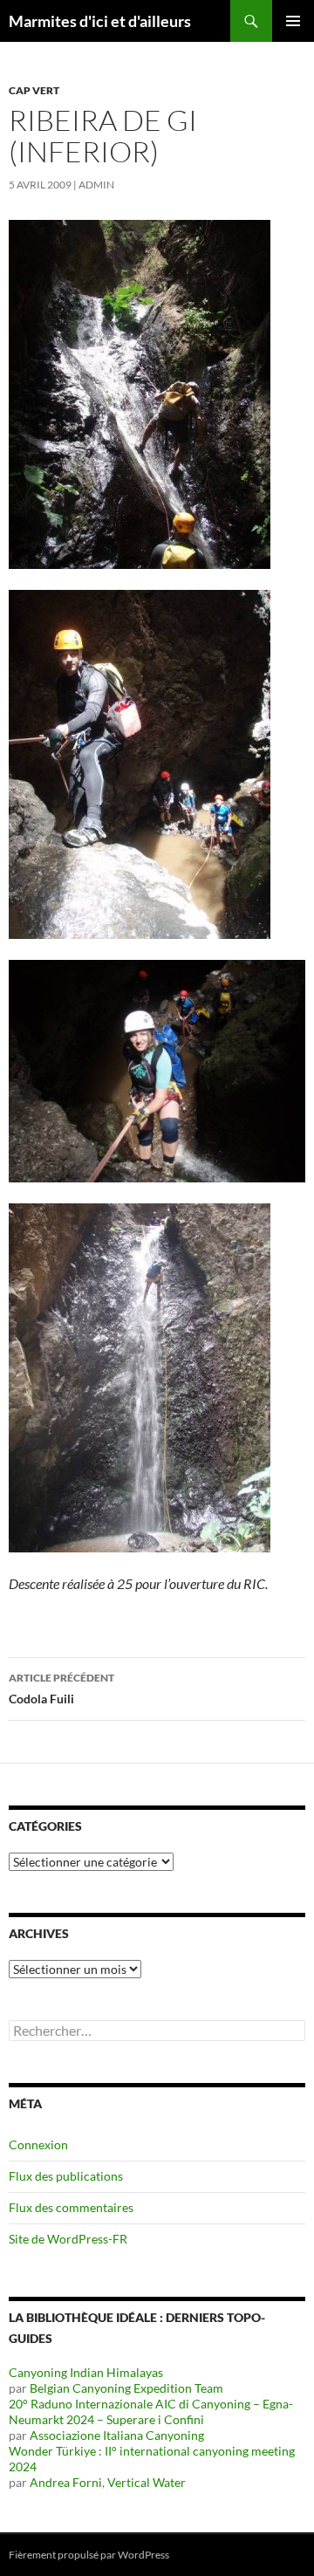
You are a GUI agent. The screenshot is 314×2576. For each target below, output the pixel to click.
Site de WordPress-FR (68, 2239)
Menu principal (293, 21)
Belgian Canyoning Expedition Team (126, 2388)
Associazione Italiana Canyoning (117, 2435)
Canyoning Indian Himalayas (86, 2372)
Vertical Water (147, 2482)
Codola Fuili (61, 1689)
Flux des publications (66, 2176)
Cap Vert (34, 90)
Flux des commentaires (71, 2207)
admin (96, 185)
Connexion (38, 2144)
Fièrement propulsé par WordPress (89, 2555)
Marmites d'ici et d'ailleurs (100, 21)
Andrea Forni (66, 2482)
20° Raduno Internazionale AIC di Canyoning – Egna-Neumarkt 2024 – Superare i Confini (151, 2412)
